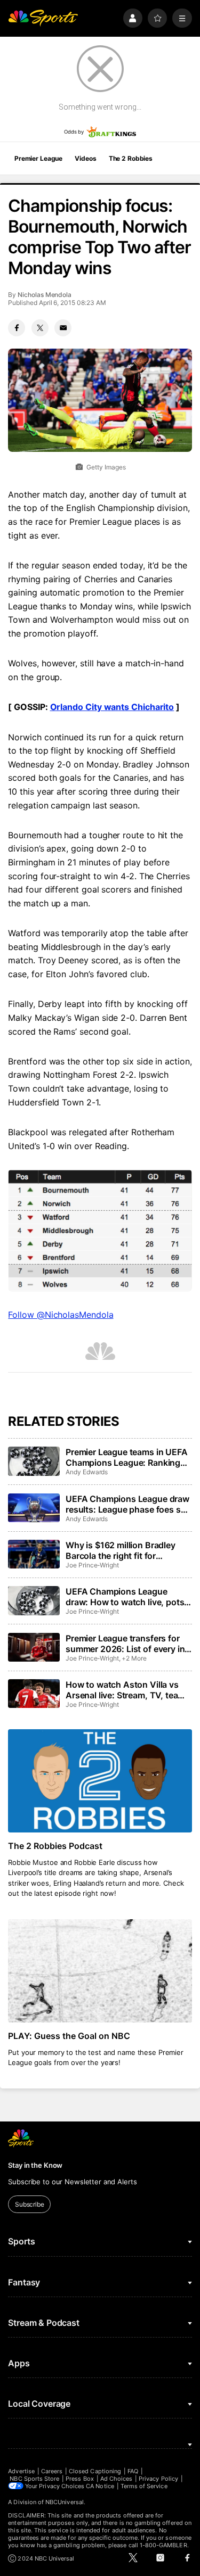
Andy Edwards (87, 1472)
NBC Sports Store (34, 2479)
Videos (85, 158)
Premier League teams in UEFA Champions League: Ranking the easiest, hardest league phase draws (127, 1457)
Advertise (21, 2471)
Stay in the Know (35, 2165)
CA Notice (100, 2486)
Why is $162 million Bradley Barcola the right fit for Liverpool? (121, 1550)
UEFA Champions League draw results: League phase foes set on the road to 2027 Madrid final (127, 1504)
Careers (52, 2471)
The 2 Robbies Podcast (55, 1846)
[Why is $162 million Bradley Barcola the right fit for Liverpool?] (34, 1554)
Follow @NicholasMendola (61, 1315)
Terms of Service (144, 2486)
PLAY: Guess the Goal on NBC (69, 2036)
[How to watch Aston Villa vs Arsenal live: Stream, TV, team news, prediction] (34, 1694)
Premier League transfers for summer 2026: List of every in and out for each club (125, 1644)
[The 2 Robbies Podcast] (100, 1781)
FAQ (133, 2471)
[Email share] (63, 328)
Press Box (80, 2479)
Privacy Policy (158, 2479)
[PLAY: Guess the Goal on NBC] (100, 1971)
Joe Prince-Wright (92, 1565)
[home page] (43, 18)
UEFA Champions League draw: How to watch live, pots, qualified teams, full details (126, 1597)
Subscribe (30, 2204)
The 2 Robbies (131, 158)
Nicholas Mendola (45, 295)
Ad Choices (117, 2479)
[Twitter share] (40, 328)
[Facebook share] (17, 328)
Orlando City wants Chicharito (112, 707)
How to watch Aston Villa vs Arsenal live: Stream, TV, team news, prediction (125, 1690)
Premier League (38, 158)
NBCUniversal (65, 2502)
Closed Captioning (95, 2471)
